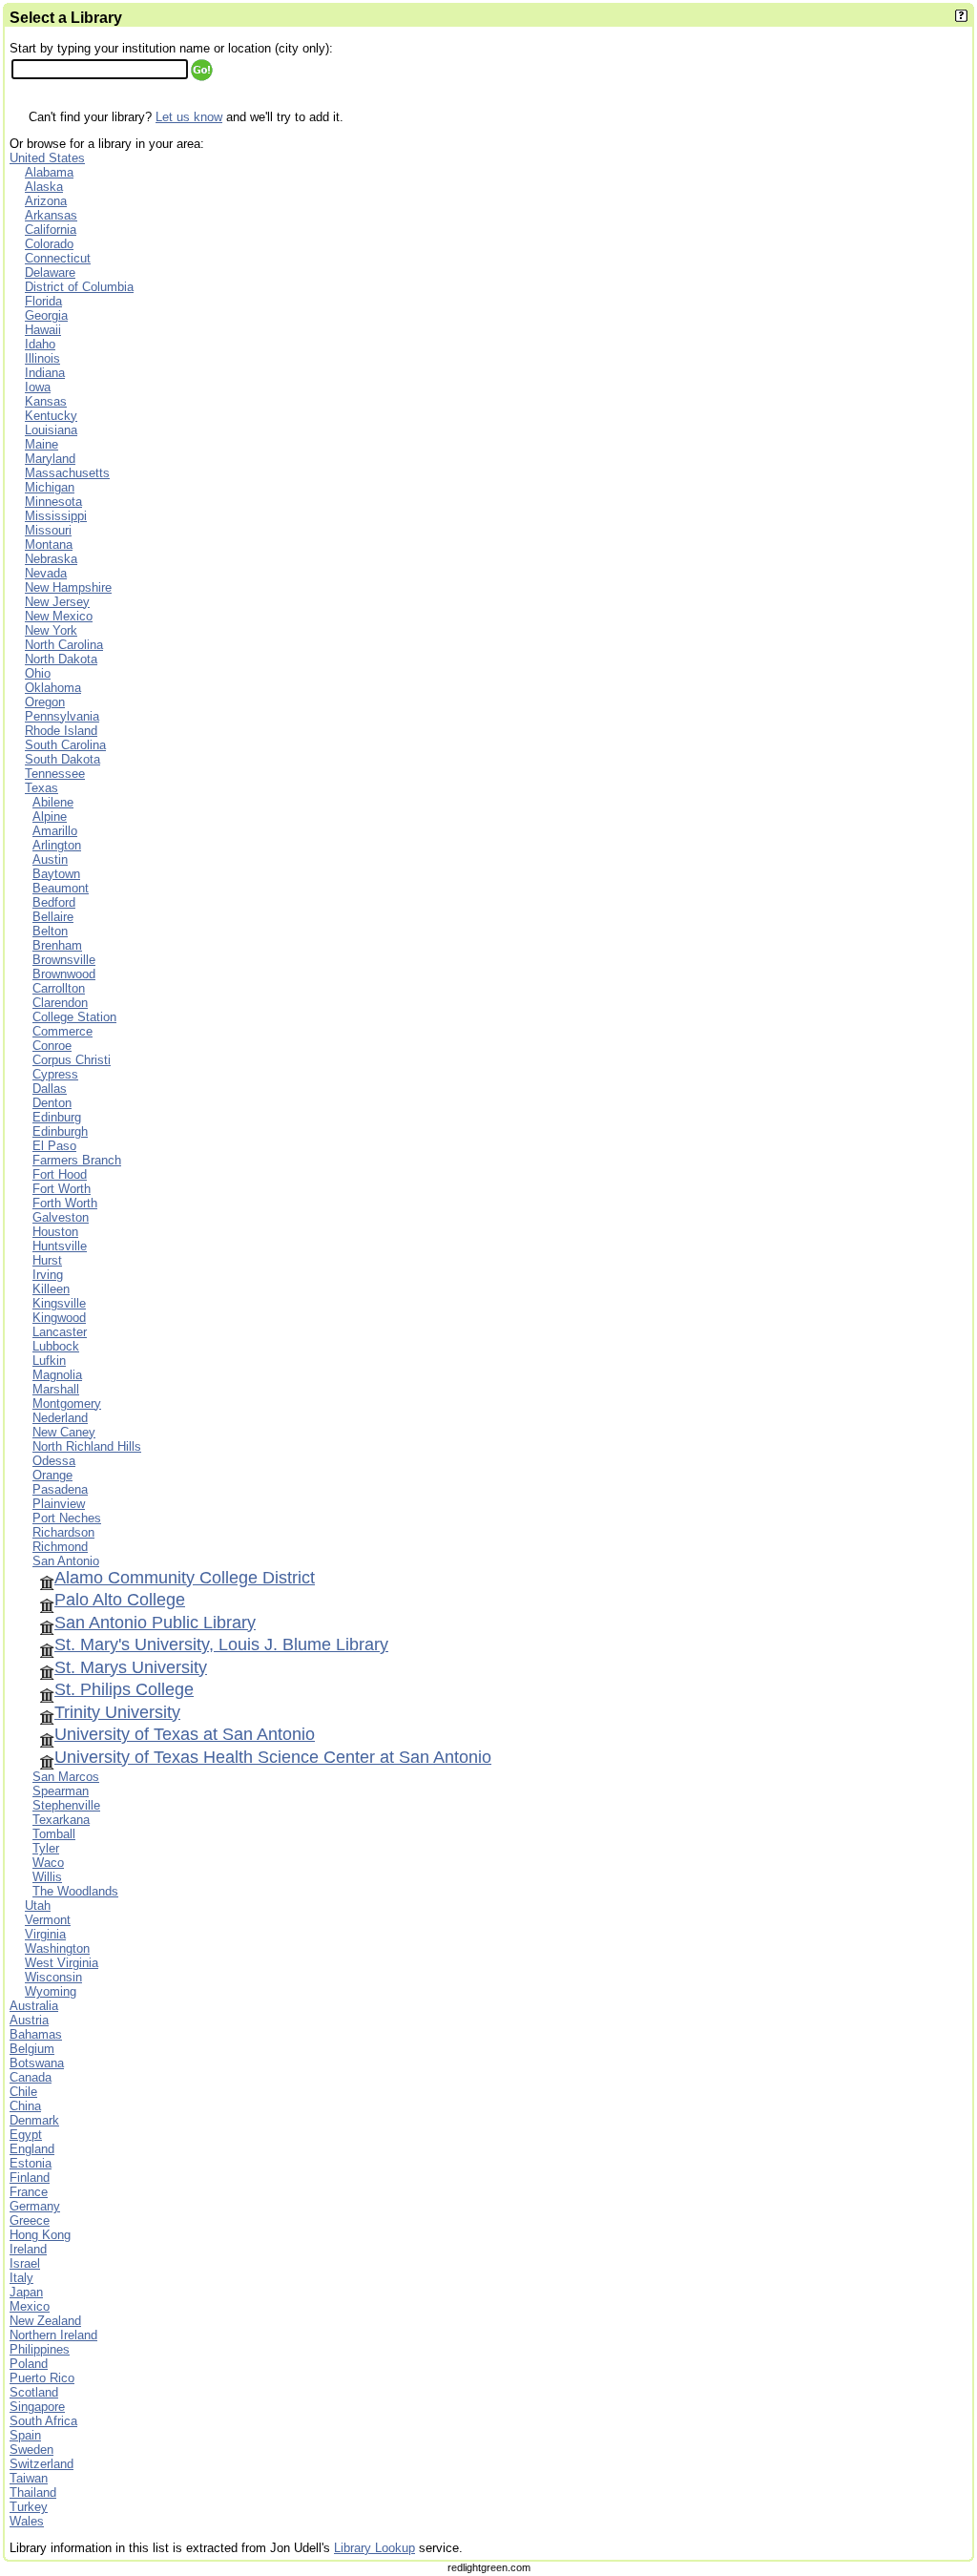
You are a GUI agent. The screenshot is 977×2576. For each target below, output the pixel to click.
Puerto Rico (42, 2378)
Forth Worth (65, 1203)
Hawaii (43, 330)
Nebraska (51, 559)
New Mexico (59, 616)
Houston (55, 1232)
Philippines (40, 2349)
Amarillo (55, 831)
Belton (50, 931)
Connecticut (58, 258)
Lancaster (60, 1332)
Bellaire (53, 917)
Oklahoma (53, 688)
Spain (25, 2435)
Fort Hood (60, 1174)
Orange (52, 1475)
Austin (50, 859)
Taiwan (29, 2478)
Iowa (38, 387)
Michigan (50, 487)
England (32, 2149)
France (29, 2192)
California (51, 230)
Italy (21, 2278)
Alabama (49, 172)
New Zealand (45, 2321)
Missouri (48, 530)
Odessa (54, 1461)
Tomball (54, 1834)
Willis (47, 1877)
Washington (57, 1948)
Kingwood (59, 1318)
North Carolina (64, 645)
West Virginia (62, 1963)
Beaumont (61, 888)
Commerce (62, 1031)
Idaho (40, 344)
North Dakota (61, 659)
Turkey (29, 2507)
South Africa (43, 2421)
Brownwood (64, 974)
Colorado (49, 244)
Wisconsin (53, 1977)
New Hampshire (68, 587)
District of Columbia (79, 287)
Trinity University (117, 1712)
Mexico (30, 2306)
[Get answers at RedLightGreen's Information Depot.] (961, 18)
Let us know (189, 117)
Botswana (37, 2063)
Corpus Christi (72, 1060)
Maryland (50, 459)
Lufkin (49, 1361)
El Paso (54, 1146)
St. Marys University (131, 1667)
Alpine (50, 817)
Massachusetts (67, 473)
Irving (48, 1275)
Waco (48, 1863)
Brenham (57, 945)
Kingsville (59, 1303)
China (25, 2106)
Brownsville (64, 960)
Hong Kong (40, 2235)
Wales (27, 2521)
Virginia (45, 1934)
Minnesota (53, 502)
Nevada (46, 573)
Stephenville (66, 1805)
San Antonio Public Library (155, 1623)
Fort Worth (62, 1189)
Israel (25, 2263)
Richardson (63, 1532)
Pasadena (60, 1489)
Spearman (61, 1791)
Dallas (50, 1089)
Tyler (46, 1848)
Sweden (31, 2450)
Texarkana (61, 1820)
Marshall (56, 1389)
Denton (52, 1103)
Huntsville (60, 1246)
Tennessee (55, 774)
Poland (29, 2364)
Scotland (34, 2392)
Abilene (53, 802)
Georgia (46, 315)
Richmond (60, 1547)
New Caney (64, 1432)
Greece (30, 2220)
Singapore (37, 2407)
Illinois (42, 358)
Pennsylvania (62, 716)
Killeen (51, 1289)
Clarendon (60, 1003)
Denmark (34, 2120)
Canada (31, 2077)
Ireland (28, 2249)
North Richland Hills (87, 1446)
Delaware (50, 272)
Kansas (46, 401)
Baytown (56, 874)
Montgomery (67, 1403)
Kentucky (51, 416)
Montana (49, 545)
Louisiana (51, 430)
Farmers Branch (77, 1160)
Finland (30, 2178)
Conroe (52, 1046)
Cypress (55, 1074)
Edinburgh (60, 1131)
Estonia (31, 2163)
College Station (74, 1017)
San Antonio (66, 1561)
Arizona (46, 201)
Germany (35, 2206)
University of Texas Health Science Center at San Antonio (273, 1757)
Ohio (38, 673)
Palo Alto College (120, 1600)
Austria (29, 2020)
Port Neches (67, 1518)
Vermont (48, 1920)
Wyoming (51, 1991)
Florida (43, 301)
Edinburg (57, 1117)
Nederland (60, 1418)
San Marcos (66, 1777)
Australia (34, 2006)
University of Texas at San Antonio (185, 1734)
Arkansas (51, 215)
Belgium (32, 2049)
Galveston (61, 1217)
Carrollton (59, 988)
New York (51, 630)
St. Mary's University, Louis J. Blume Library (221, 1644)
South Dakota (62, 759)
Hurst (47, 1260)
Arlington (57, 845)
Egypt (26, 2135)
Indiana (45, 373)
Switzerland (42, 2464)
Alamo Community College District (185, 1578)
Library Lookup (374, 2548)
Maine (42, 444)
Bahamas (36, 2034)
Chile (23, 2092)
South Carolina (65, 745)
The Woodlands (75, 1891)
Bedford (54, 902)
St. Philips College (124, 1689)
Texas (42, 788)
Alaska (44, 187)
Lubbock (56, 1346)
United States (47, 158)
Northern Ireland (53, 2335)
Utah (38, 1906)
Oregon (45, 702)
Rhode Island (61, 731)
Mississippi (56, 516)
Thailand (33, 2492)
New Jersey (57, 602)
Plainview (59, 1504)
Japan (26, 2292)
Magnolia (57, 1375)
